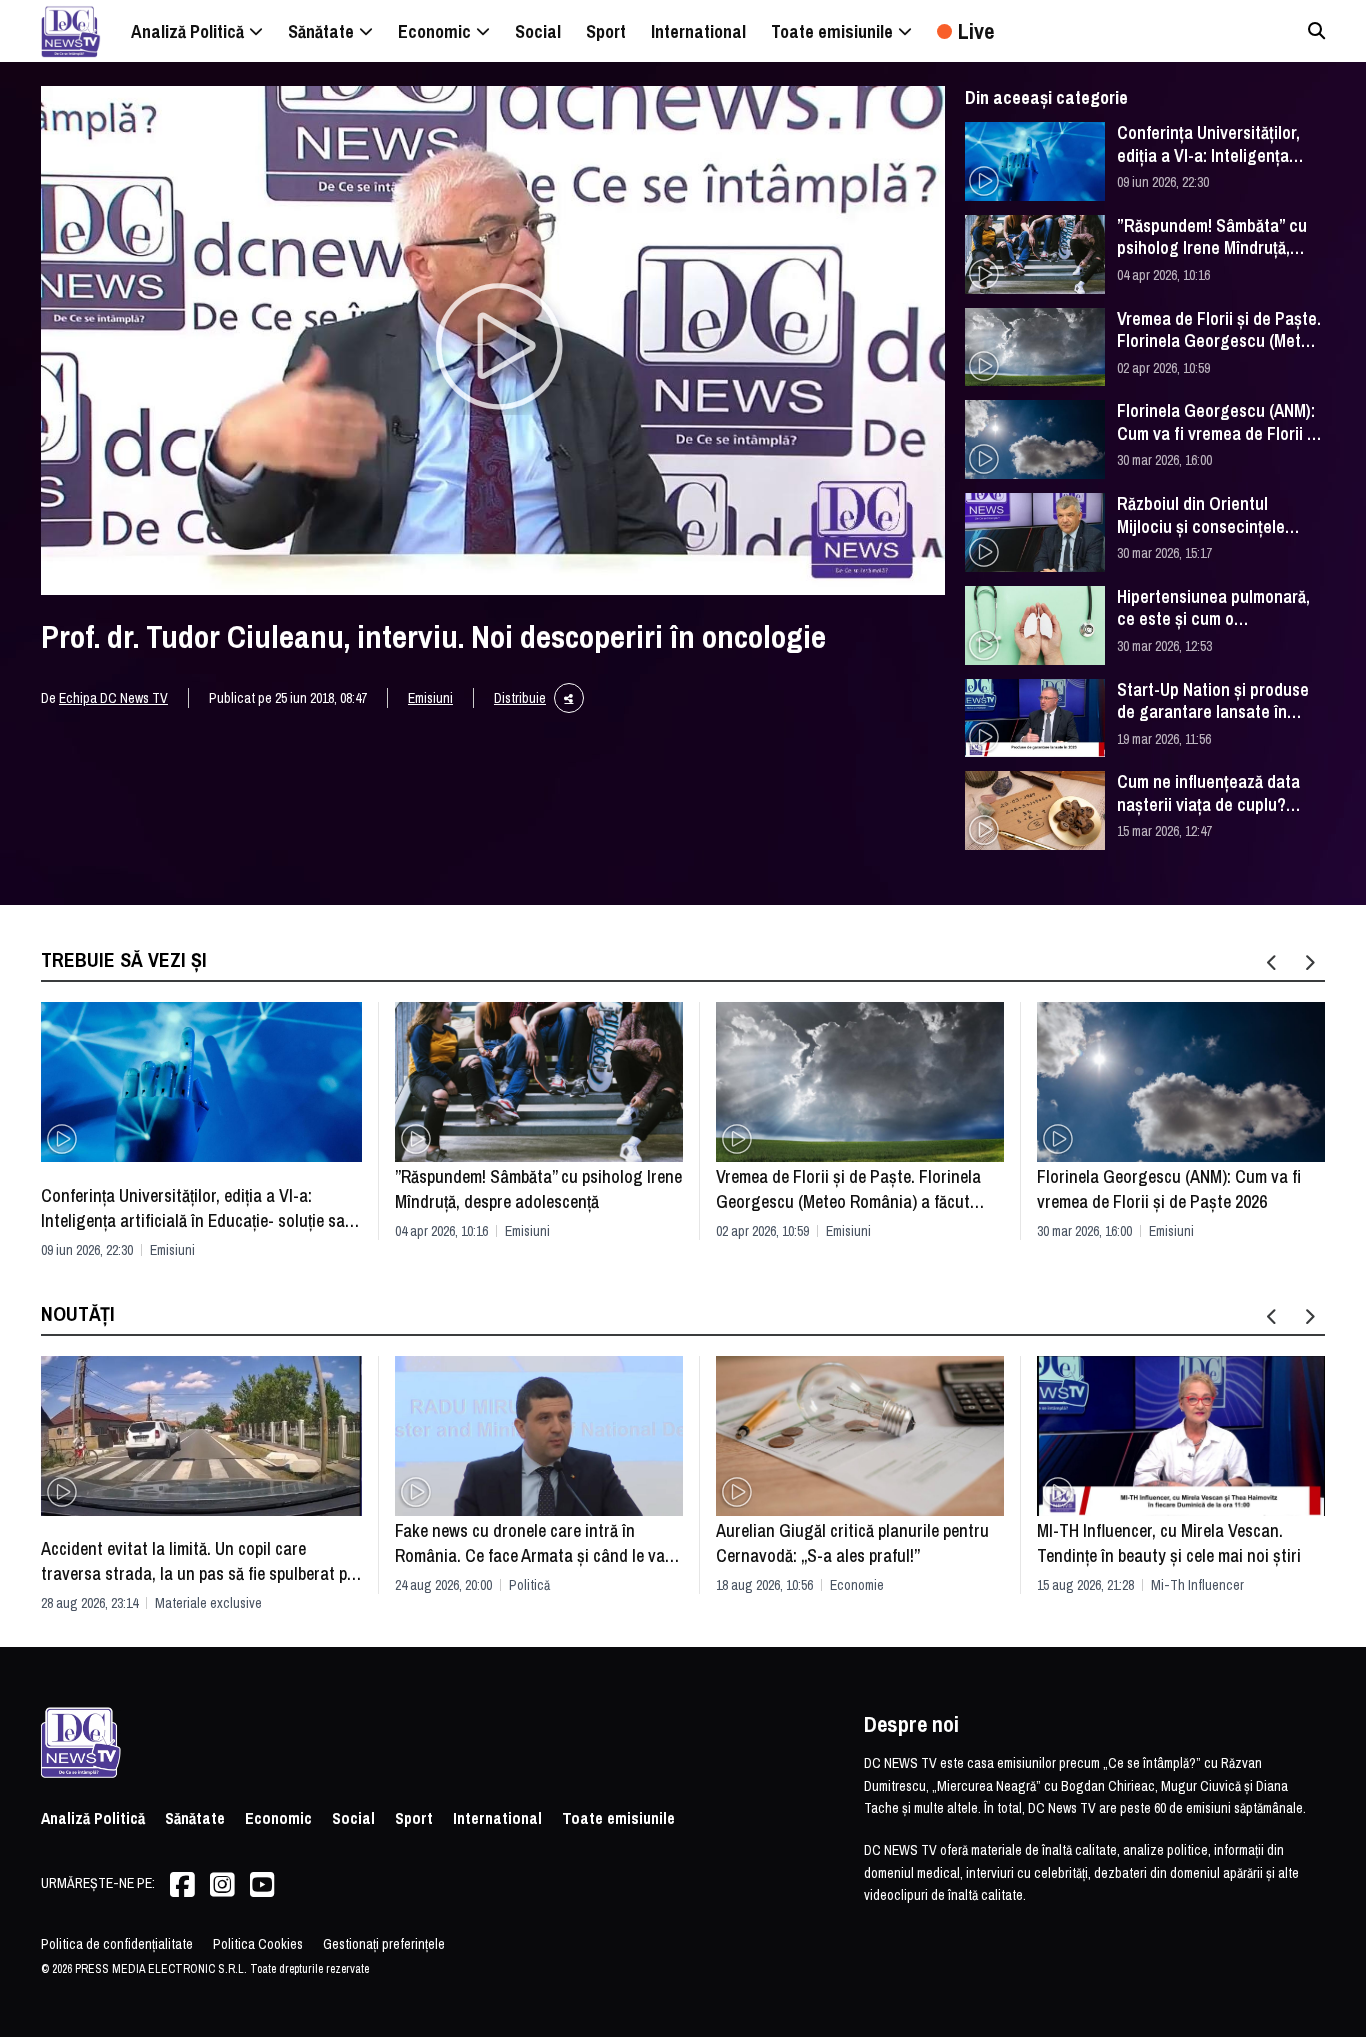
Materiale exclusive (208, 1603)
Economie (857, 1585)
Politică (529, 1585)
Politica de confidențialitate (117, 1944)
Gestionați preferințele (384, 1944)
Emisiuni (430, 698)
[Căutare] (1316, 30)
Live (976, 31)
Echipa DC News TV (113, 698)
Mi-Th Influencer (1197, 1585)
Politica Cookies (258, 1944)
